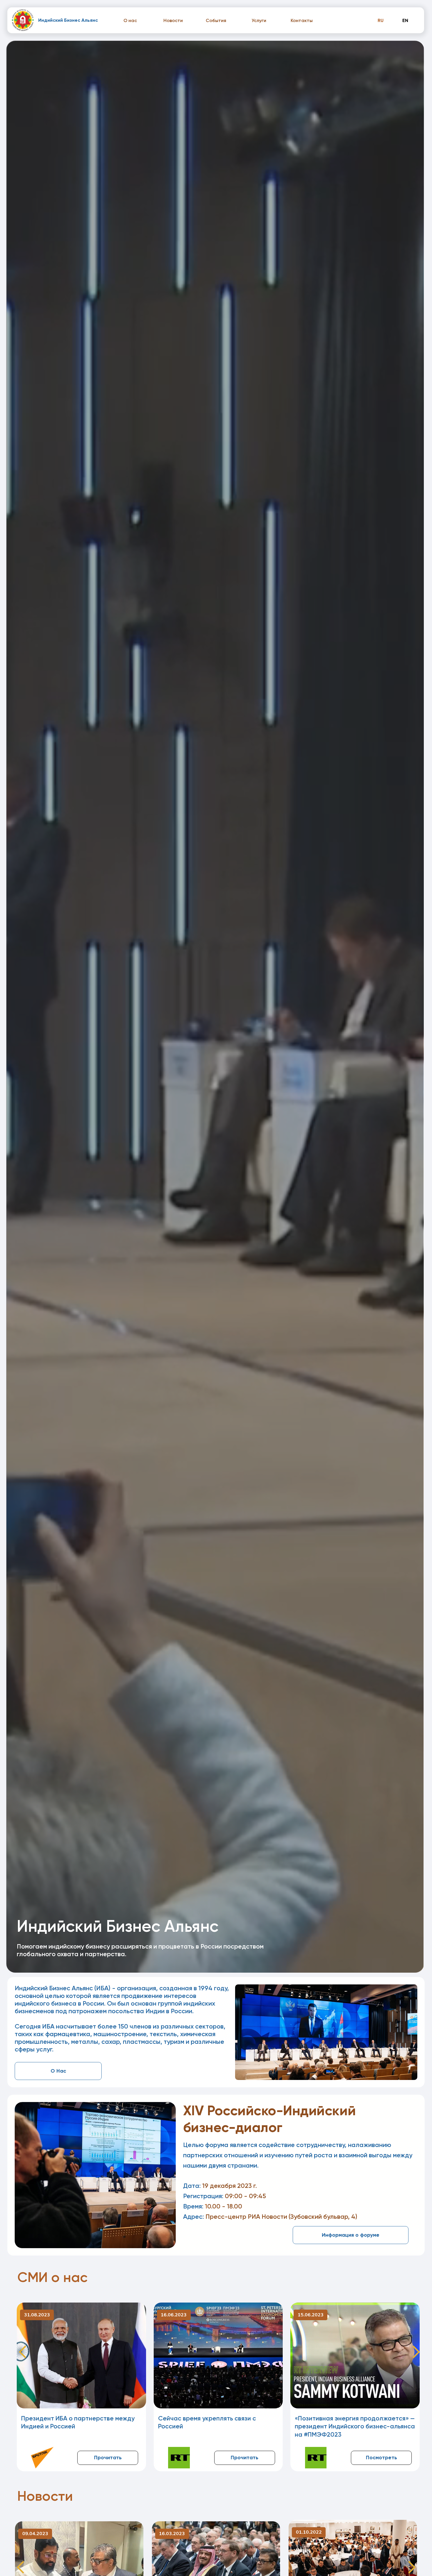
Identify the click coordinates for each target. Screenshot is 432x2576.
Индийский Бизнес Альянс (68, 20)
